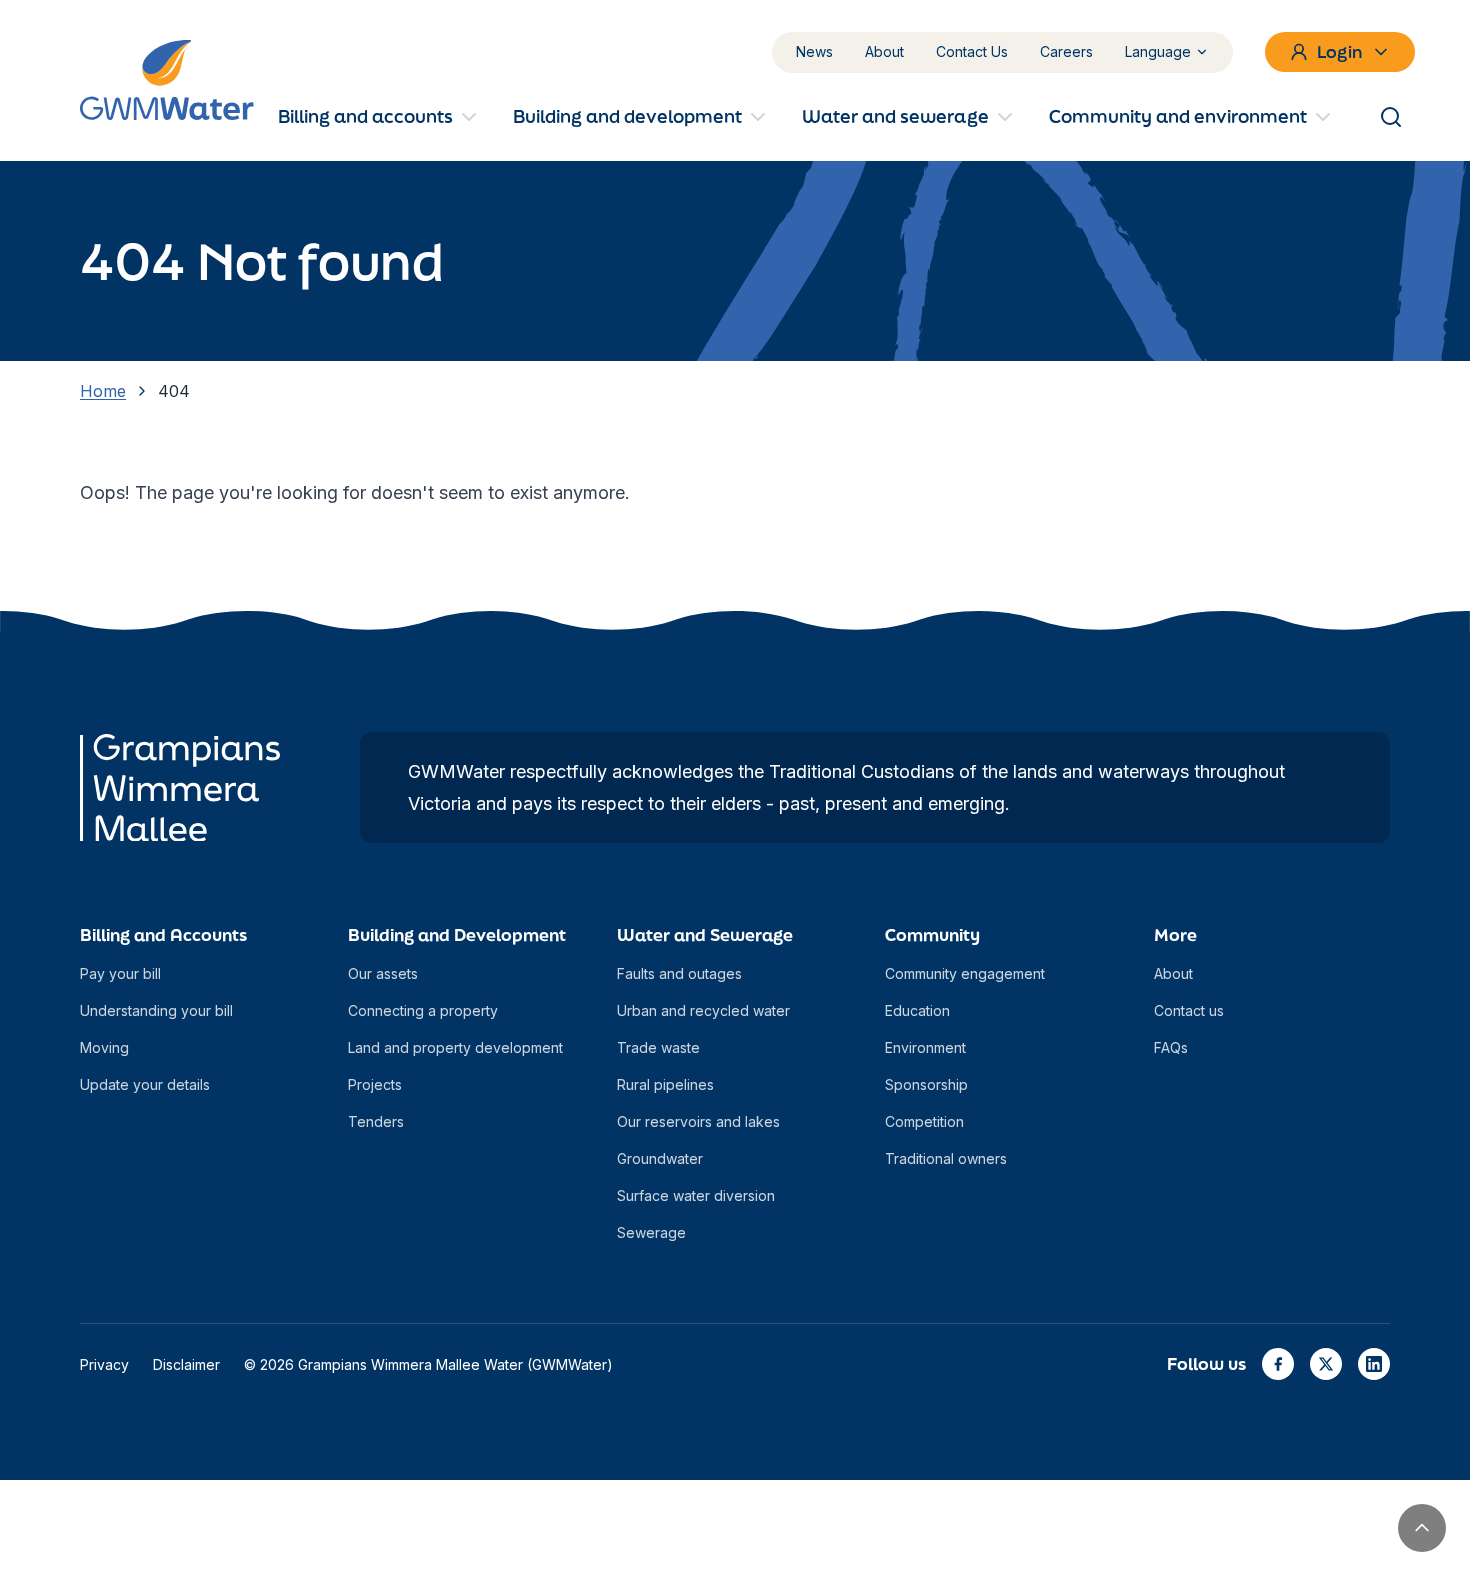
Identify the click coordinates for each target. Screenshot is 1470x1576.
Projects (375, 1084)
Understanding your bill (156, 1010)
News (814, 51)
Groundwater (660, 1158)
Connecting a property (423, 1010)
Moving (104, 1047)
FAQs (1171, 1047)
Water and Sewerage (705, 934)
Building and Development (457, 934)
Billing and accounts (365, 116)
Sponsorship (926, 1084)
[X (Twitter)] (1326, 1364)
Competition (924, 1121)
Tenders (376, 1121)
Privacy (104, 1364)
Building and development (627, 116)
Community (932, 934)
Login (1340, 51)
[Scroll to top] (1422, 1528)
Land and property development (455, 1047)
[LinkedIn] (1374, 1364)
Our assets (383, 973)
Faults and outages (679, 973)
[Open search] (1391, 117)
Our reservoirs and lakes (698, 1121)
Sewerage (651, 1232)
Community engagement (965, 973)
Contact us (1189, 1010)
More (1175, 934)
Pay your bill (120, 973)
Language (1158, 51)
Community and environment (1178, 116)
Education (917, 1010)
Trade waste (658, 1047)
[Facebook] (1278, 1364)
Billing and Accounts (163, 934)
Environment (925, 1047)
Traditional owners (946, 1158)
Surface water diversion (696, 1195)
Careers (1066, 51)
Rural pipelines (665, 1084)
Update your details (145, 1084)
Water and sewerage (895, 116)
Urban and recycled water (703, 1010)
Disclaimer (186, 1364)
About (884, 51)
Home (103, 391)
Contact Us (972, 51)
